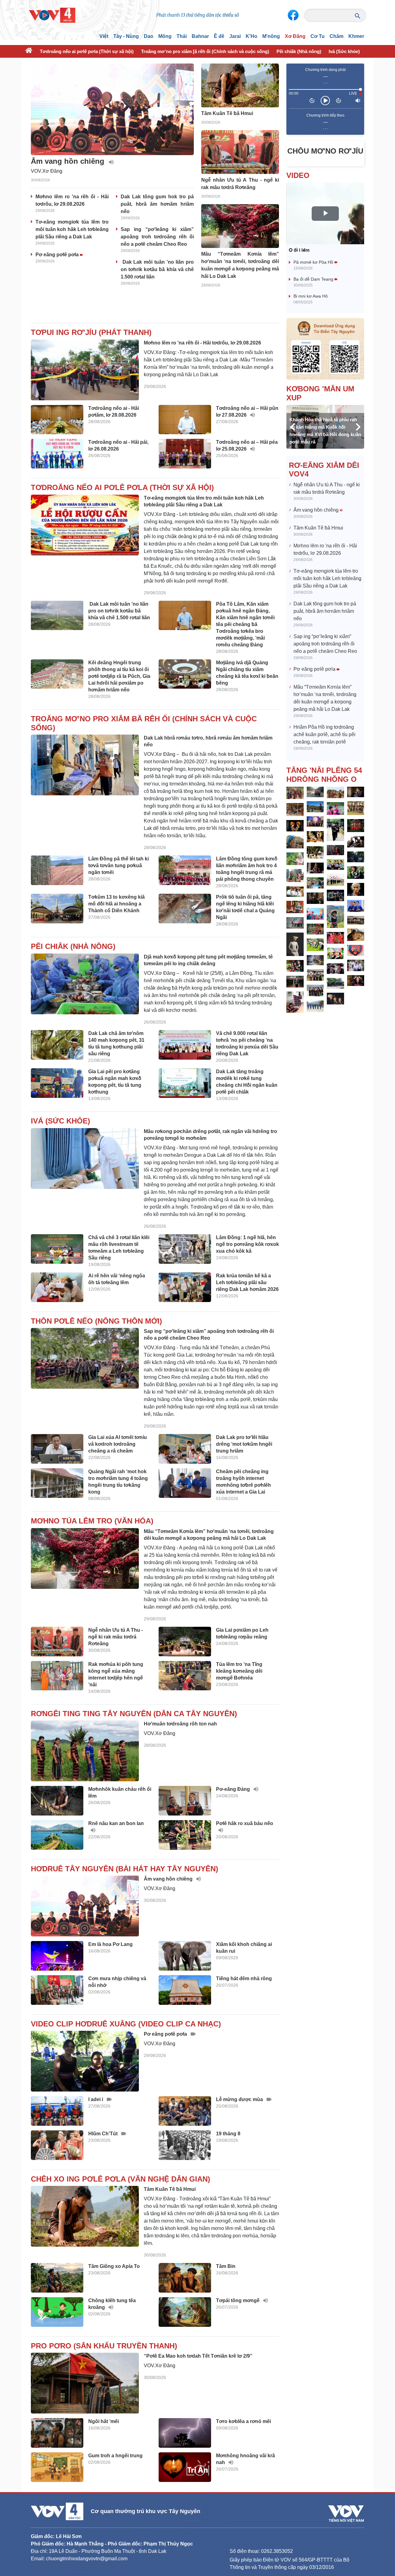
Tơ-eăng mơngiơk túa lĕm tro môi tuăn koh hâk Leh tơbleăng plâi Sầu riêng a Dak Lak (72, 229)
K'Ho (252, 36)
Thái (182, 36)
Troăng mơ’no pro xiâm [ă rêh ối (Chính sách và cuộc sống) (205, 51)
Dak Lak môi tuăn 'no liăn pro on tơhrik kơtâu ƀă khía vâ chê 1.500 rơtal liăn (157, 269)
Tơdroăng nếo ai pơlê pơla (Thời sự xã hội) (87, 51)
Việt (104, 36)
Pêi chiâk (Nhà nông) (299, 51)
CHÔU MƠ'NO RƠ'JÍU (325, 151)
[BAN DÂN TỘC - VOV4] (52, 15)
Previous (293, 427)
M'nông (271, 36)
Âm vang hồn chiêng (317, 510)
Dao (149, 36)
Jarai (235, 36)
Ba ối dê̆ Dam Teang (314, 279)
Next (358, 427)
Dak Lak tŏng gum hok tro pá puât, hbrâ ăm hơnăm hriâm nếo (157, 204)
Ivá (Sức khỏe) (344, 51)
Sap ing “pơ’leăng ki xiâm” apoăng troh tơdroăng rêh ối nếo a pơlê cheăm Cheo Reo (157, 237)
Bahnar (200, 36)
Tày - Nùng (126, 36)
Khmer (356, 36)
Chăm (337, 36)
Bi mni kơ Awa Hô (311, 296)
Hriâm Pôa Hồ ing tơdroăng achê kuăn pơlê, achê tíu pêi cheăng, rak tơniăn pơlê (324, 734)
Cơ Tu (318, 36)
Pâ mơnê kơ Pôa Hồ (314, 262)
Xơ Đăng (295, 36)
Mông (165, 36)
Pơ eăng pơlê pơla (58, 255)
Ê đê (219, 36)
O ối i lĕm (299, 250)
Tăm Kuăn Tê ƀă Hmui (318, 528)
